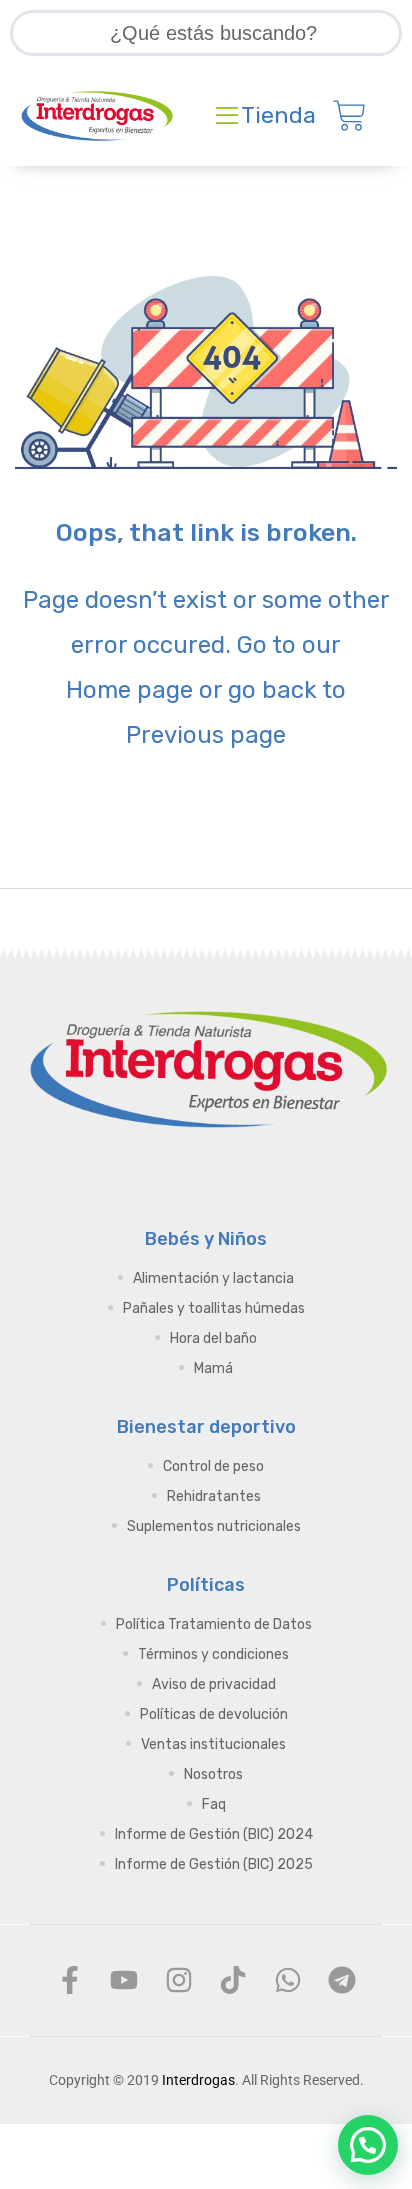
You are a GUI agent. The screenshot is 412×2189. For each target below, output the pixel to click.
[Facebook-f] (70, 1980)
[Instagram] (179, 1980)
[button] (368, 2145)
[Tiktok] (233, 1980)
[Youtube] (124, 1980)
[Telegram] (342, 1980)
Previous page (206, 735)
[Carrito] (349, 116)
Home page (129, 690)
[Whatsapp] (287, 1980)
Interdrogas (198, 2080)
